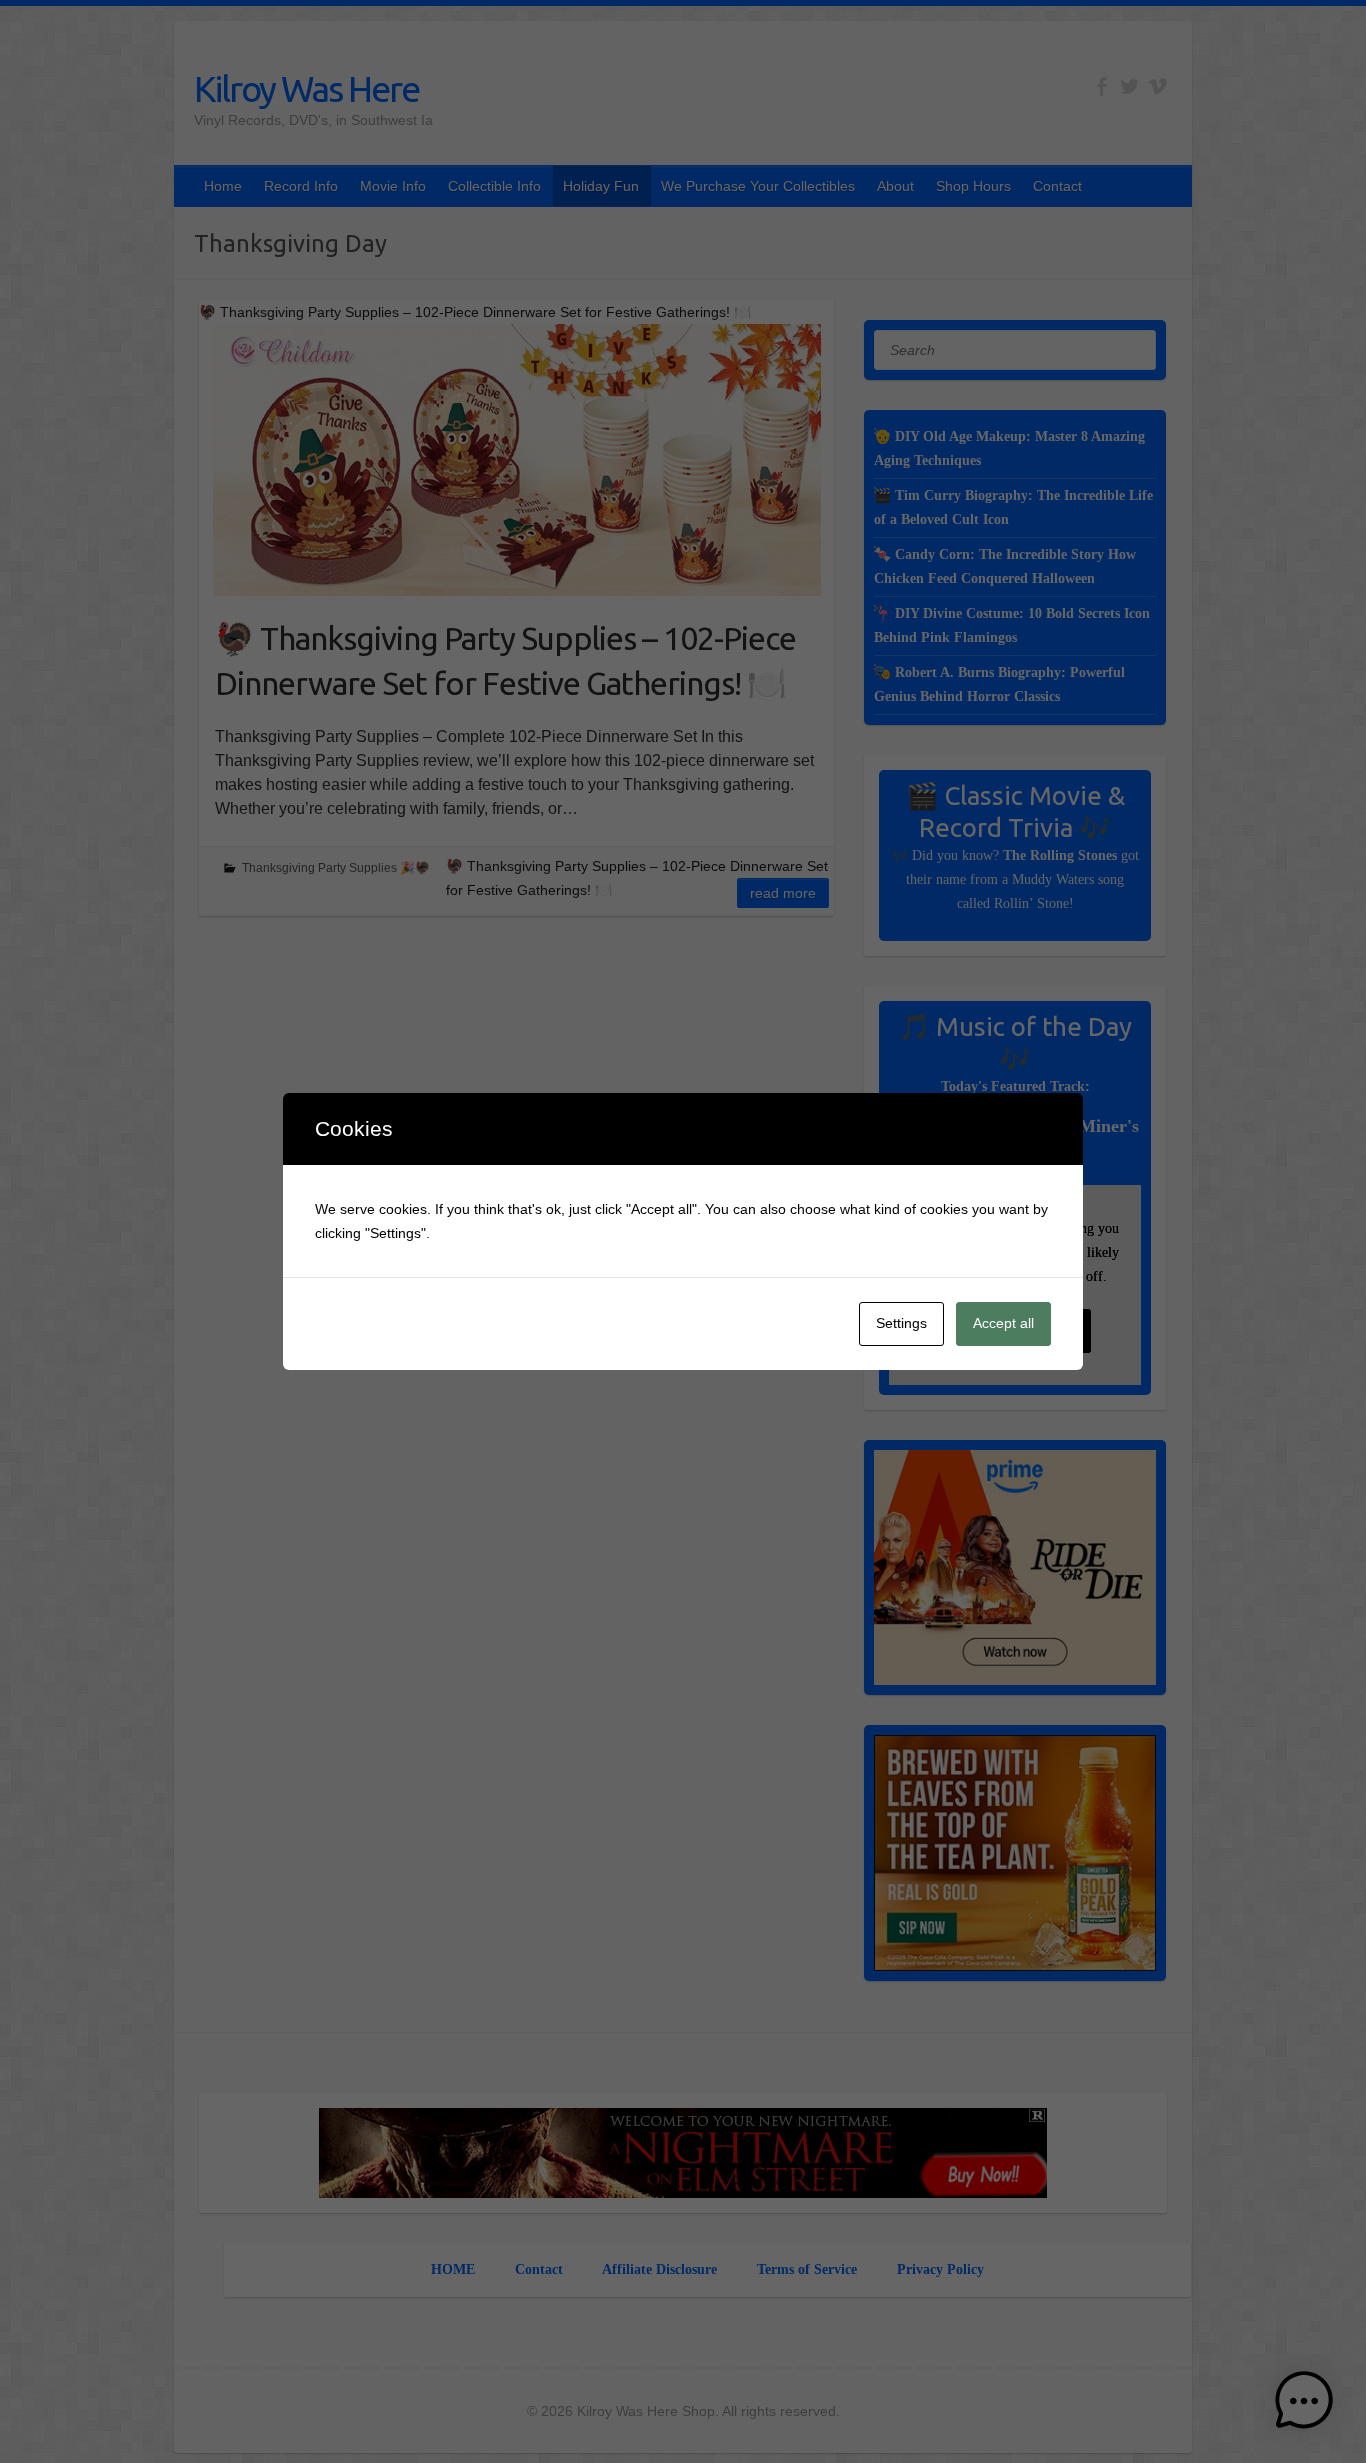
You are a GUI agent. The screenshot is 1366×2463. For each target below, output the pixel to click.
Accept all (1003, 1323)
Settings (901, 1323)
